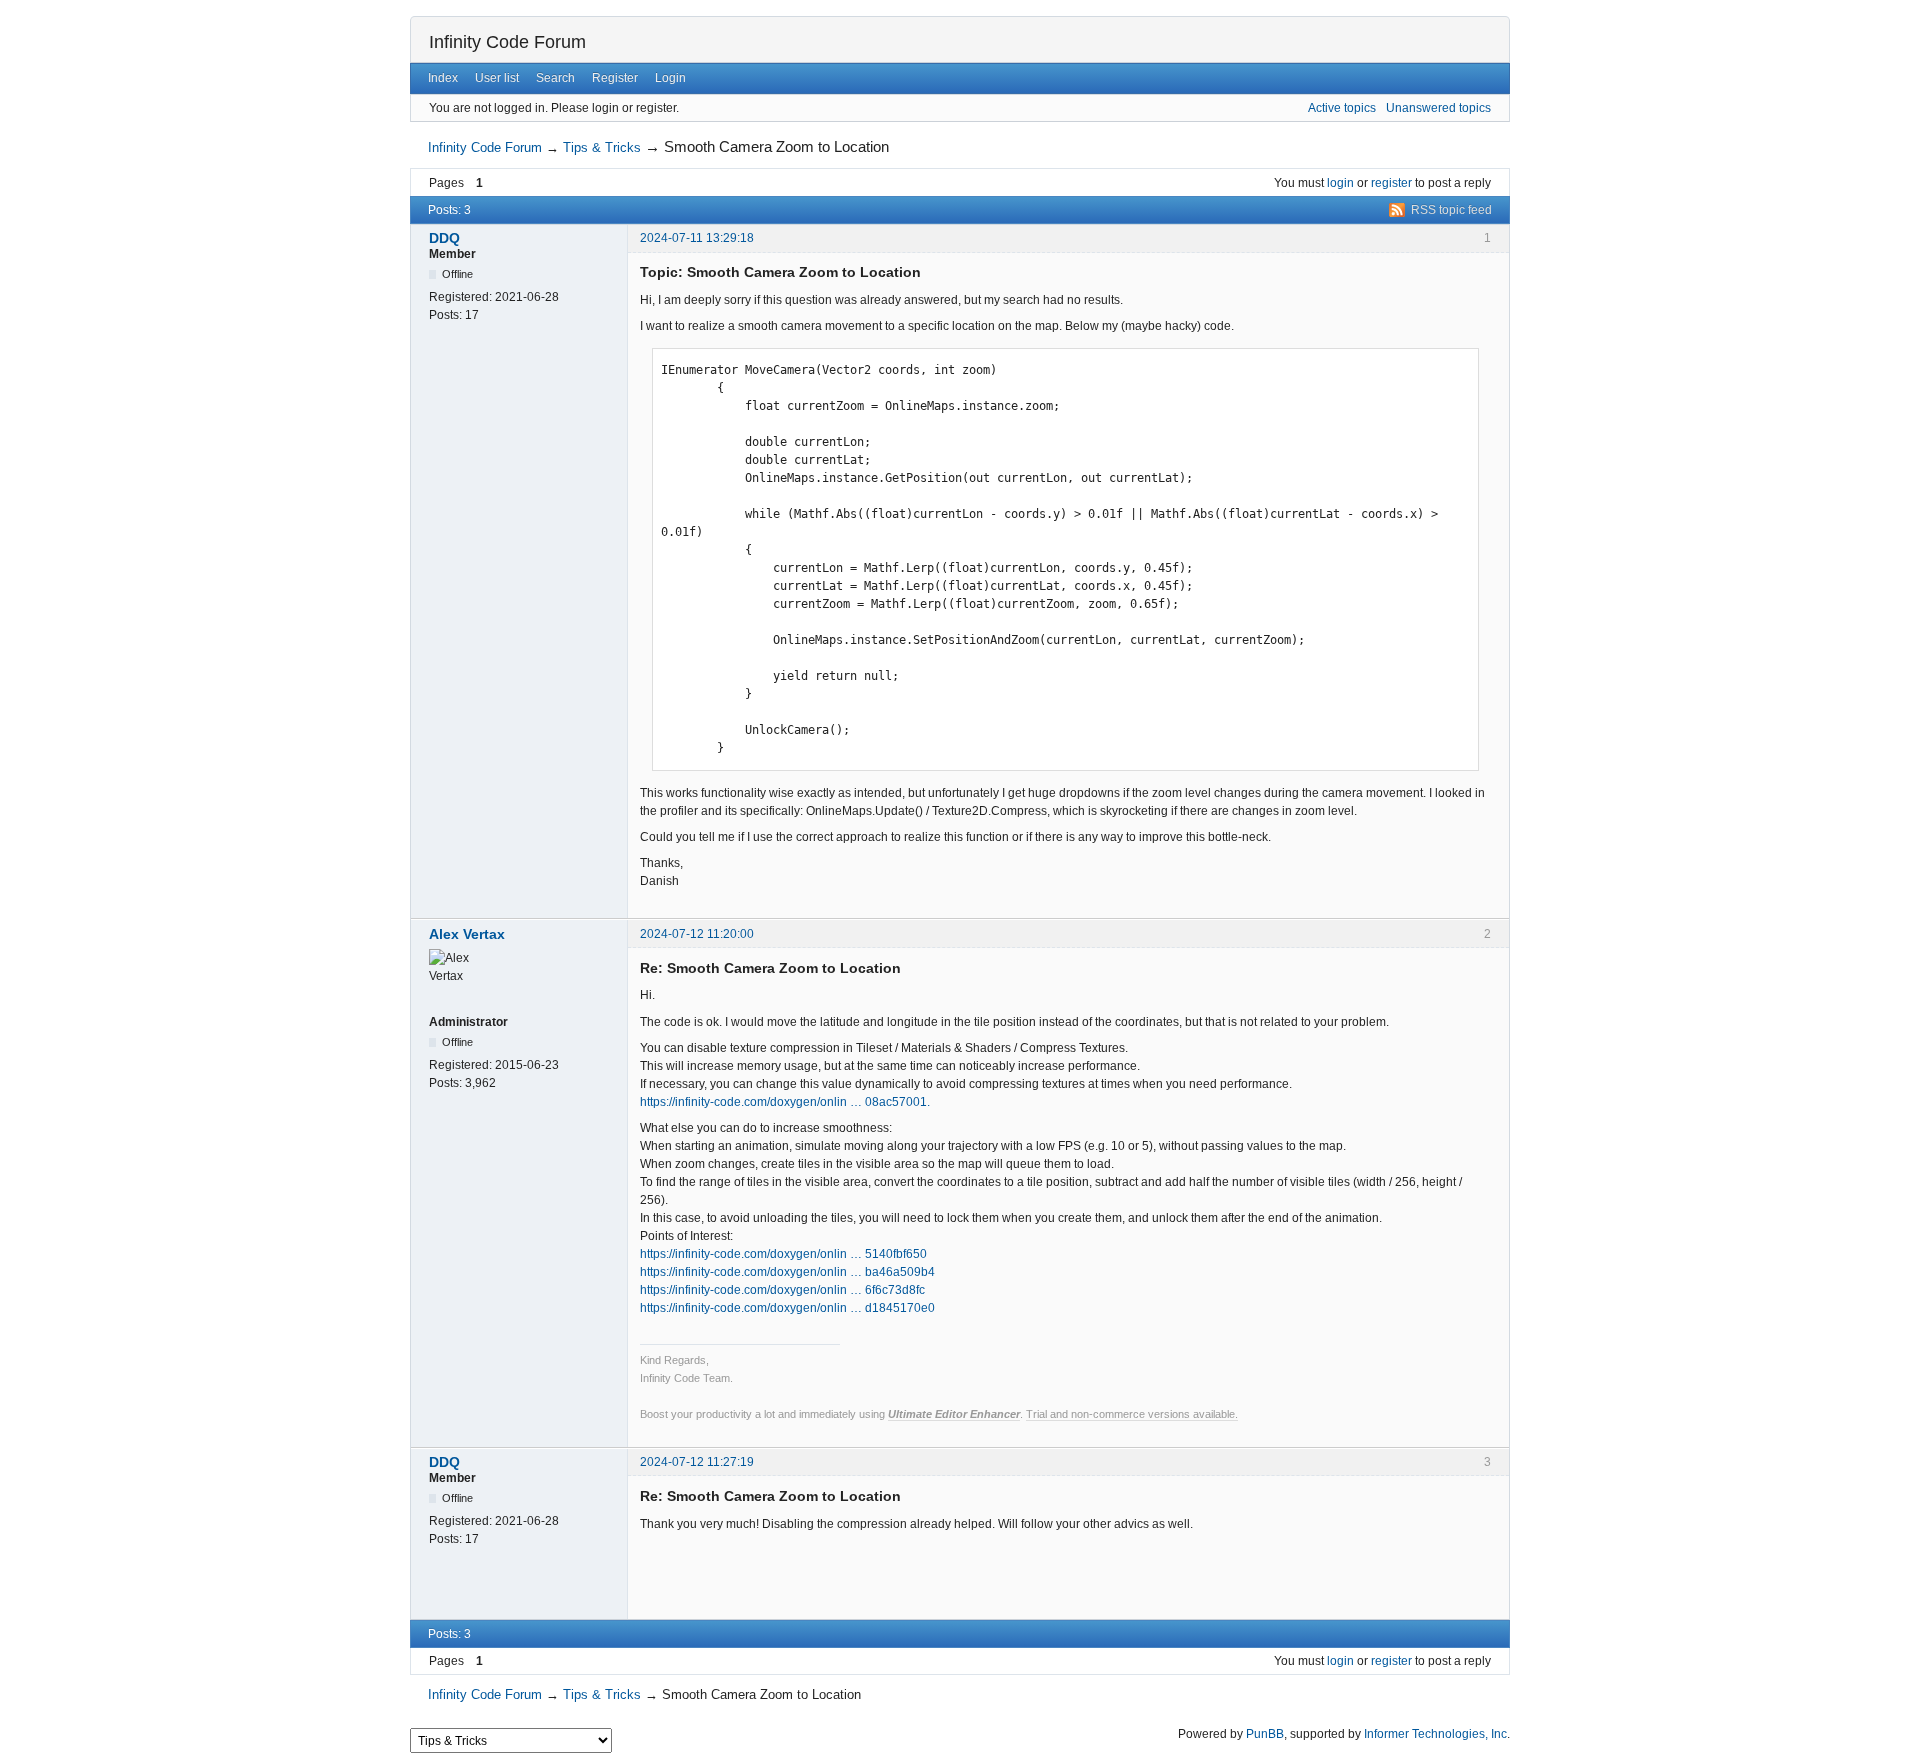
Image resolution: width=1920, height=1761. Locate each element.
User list (497, 78)
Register (615, 78)
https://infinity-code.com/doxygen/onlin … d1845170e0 (787, 1308)
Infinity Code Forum (507, 42)
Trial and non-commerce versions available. (1132, 1414)
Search (555, 78)
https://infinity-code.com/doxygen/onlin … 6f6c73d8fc (782, 1290)
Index (443, 78)
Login (670, 78)
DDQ (444, 238)
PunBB (1265, 1734)
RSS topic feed (1451, 210)
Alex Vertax (467, 934)
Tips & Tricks (602, 147)
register (1391, 183)
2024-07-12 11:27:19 (697, 1462)
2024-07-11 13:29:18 (697, 238)
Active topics (1342, 108)
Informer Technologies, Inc (1435, 1734)
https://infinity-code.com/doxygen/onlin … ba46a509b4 (787, 1272)
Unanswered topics (1438, 108)
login (1340, 183)
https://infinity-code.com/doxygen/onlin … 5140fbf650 (783, 1254)
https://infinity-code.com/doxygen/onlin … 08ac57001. (785, 1102)
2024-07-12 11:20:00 (697, 934)
